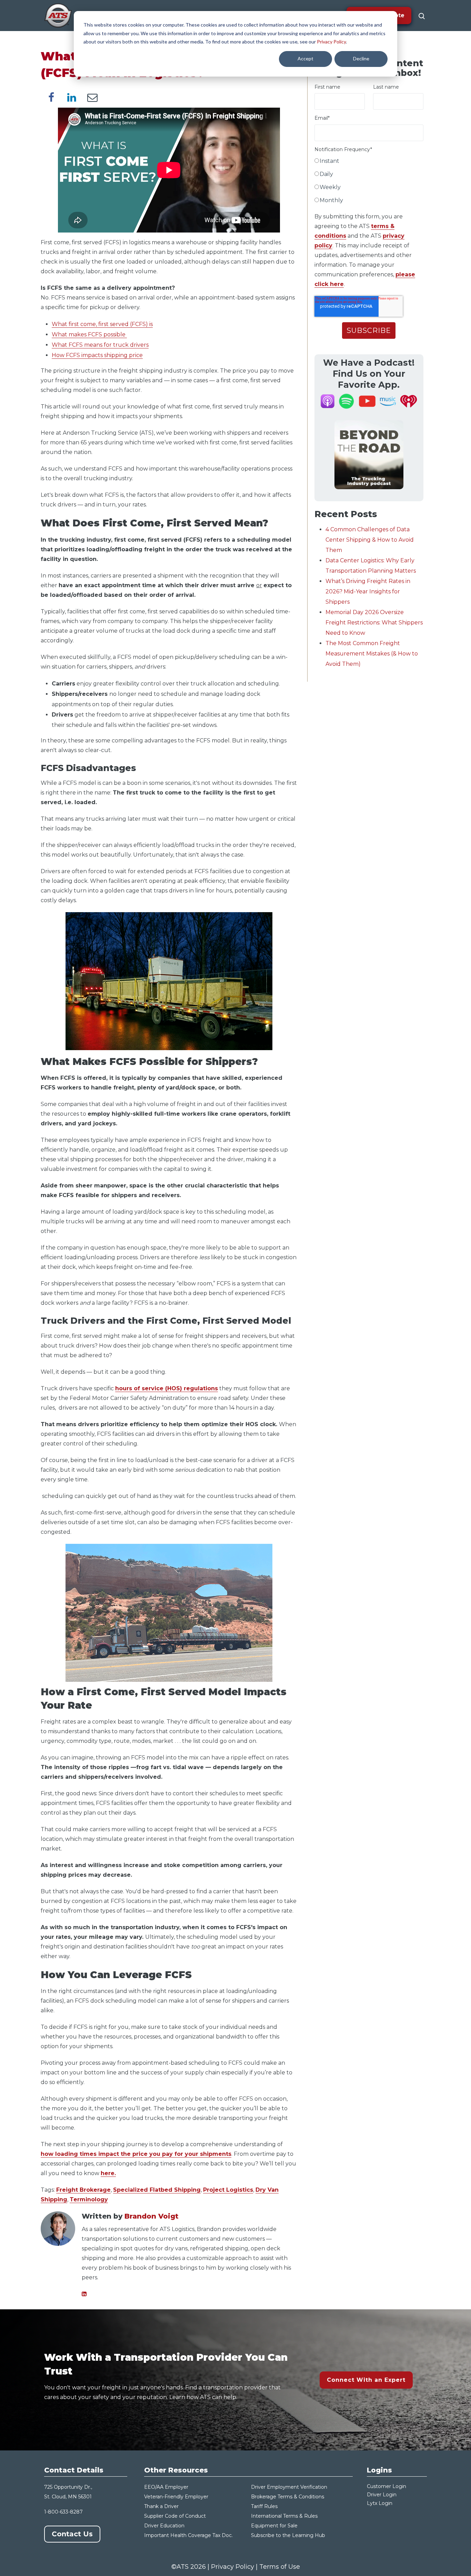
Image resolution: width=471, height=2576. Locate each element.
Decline (361, 58)
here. (108, 2173)
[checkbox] (369, 182)
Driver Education (164, 2526)
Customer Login (387, 2486)
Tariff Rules (264, 2506)
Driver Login (382, 2495)
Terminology (89, 2199)
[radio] (369, 162)
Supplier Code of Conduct (175, 2516)
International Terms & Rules (284, 2516)
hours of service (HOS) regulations (167, 1388)
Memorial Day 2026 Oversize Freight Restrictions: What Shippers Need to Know (374, 623)
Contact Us (72, 2534)
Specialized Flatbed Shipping (157, 2190)
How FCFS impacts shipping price (97, 355)
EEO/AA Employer (166, 2487)
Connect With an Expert (366, 2380)
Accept (305, 58)
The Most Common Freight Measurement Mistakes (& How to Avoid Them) (372, 654)
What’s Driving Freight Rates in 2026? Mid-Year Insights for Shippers (368, 591)
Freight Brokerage (83, 2190)
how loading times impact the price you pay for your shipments (136, 2154)
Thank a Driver (161, 2506)
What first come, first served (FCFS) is (102, 324)
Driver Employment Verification (289, 2487)
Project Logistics (228, 2190)
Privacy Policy (331, 42)
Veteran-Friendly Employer (176, 2497)
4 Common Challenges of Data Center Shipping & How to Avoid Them (370, 540)
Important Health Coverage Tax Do (187, 2535)
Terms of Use (280, 2567)
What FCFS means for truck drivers (100, 345)
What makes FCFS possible (89, 334)
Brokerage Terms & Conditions (288, 2497)
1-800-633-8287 (63, 2512)
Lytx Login (380, 2503)
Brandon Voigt (152, 2216)
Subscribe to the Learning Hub (288, 2535)
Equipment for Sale (274, 2526)
